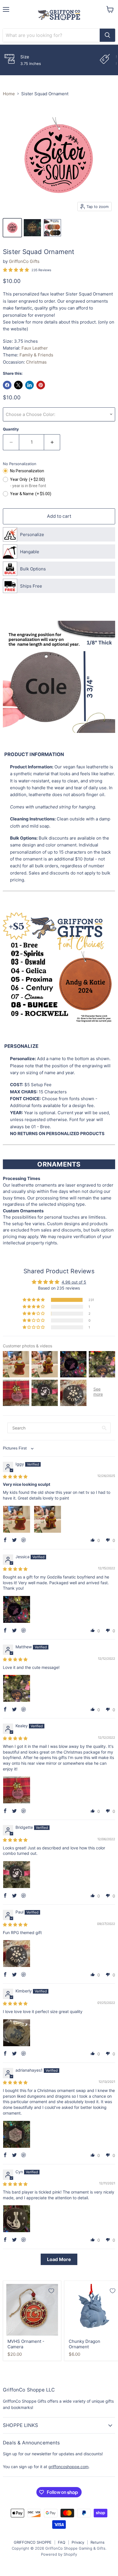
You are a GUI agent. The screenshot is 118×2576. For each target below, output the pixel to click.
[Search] (107, 35)
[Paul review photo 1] (17, 1954)
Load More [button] (59, 2259)
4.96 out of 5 (74, 1282)
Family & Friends (36, 355)
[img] (15, 1477)
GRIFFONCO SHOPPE (33, 2542)
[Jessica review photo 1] (17, 1609)
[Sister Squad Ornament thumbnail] (12, 228)
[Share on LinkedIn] (29, 385)
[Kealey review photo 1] (17, 1790)
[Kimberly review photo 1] (17, 2033)
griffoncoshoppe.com (68, 2467)
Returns (98, 2542)
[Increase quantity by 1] (52, 442)
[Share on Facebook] (7, 385)
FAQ (62, 2542)
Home (9, 94)
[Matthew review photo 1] (17, 1688)
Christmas (36, 362)
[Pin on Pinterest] (41, 385)
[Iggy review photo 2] (48, 1519)
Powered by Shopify (59, 2554)
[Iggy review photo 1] (17, 1519)
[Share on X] (18, 385)
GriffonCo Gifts (24, 261)
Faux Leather (35, 348)
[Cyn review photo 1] (17, 2219)
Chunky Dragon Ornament (84, 2344)
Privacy (78, 2542)
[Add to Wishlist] (51, 2291)
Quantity (11, 429)
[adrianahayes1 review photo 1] (17, 2134)
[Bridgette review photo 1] (17, 1875)
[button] (34, 1300)
